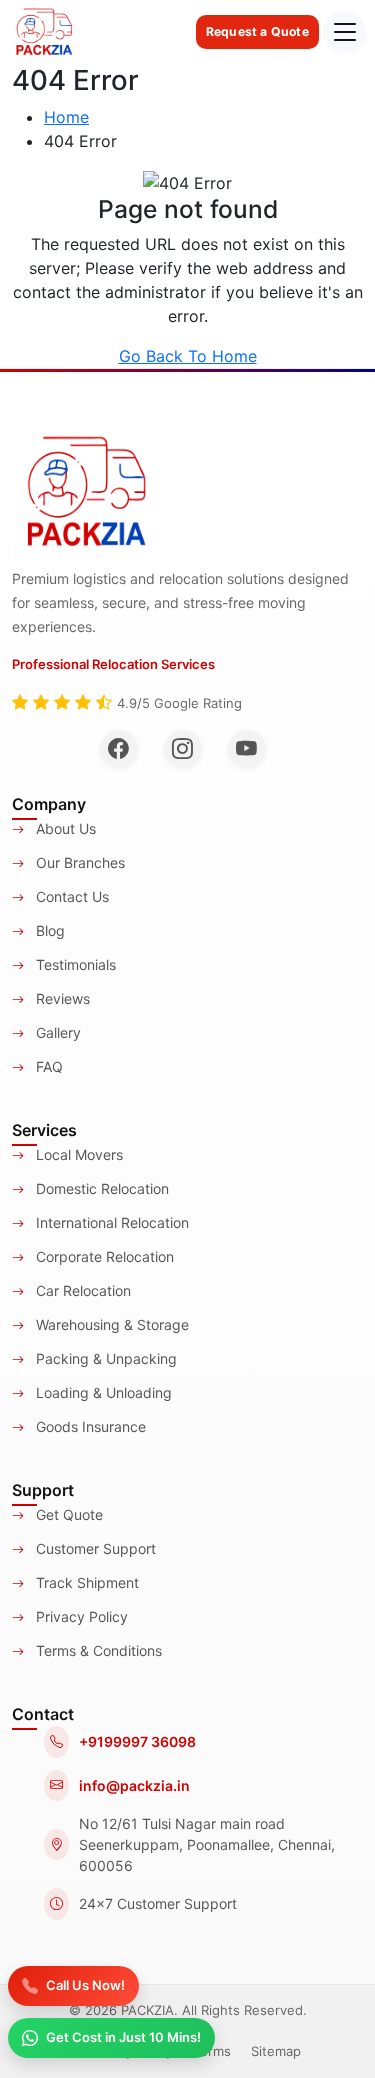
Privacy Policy (80, 1616)
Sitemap (276, 2051)
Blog (48, 930)
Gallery (56, 1032)
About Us (64, 828)
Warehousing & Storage (110, 1324)
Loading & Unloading (102, 1392)
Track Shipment (85, 1582)
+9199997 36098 (137, 1741)
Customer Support (94, 1548)
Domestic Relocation (100, 1188)
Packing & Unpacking (104, 1358)
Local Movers (77, 1154)
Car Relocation (81, 1290)
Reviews (61, 998)
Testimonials (74, 964)
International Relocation (110, 1222)
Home (66, 117)
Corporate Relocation (103, 1256)
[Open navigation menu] (345, 32)
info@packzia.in (134, 1785)
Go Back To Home (188, 356)
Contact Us (70, 896)
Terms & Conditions (97, 1650)
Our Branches (78, 862)
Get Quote (67, 1514)
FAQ (47, 1066)
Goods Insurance (89, 1426)
